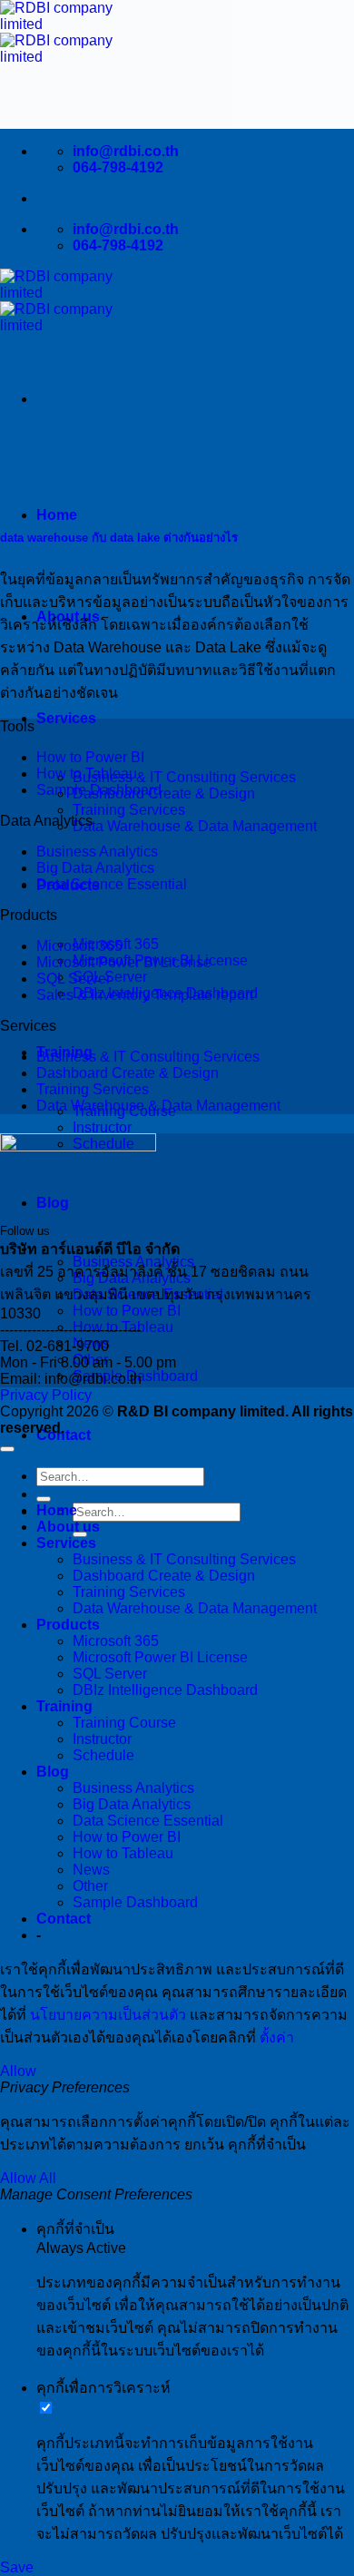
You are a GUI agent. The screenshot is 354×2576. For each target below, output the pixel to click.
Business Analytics (97, 852)
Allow (18, 2071)
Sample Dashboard (99, 790)
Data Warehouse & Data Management (195, 826)
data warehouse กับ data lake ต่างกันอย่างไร (119, 538)
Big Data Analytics (95, 868)
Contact (64, 1919)
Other (90, 1886)
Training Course (124, 1723)
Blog (53, 1203)
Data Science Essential (112, 884)
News (91, 1870)
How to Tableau (87, 774)
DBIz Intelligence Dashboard (165, 1690)
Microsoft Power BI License (124, 962)
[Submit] (44, 1499)
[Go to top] (7, 1449)
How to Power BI (127, 1311)
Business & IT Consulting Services (184, 777)
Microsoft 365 (79, 946)
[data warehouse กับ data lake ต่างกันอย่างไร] (71, 500)
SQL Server (74, 979)
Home (57, 515)
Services (66, 718)
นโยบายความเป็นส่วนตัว (108, 2015)
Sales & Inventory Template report (145, 995)
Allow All (28, 2178)
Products (68, 1625)
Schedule (103, 1755)
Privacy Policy (46, 1395)
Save (17, 2567)
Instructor (102, 1127)
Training (64, 1706)
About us (68, 1527)
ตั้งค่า (277, 2037)
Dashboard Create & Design (164, 793)
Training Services (129, 810)
